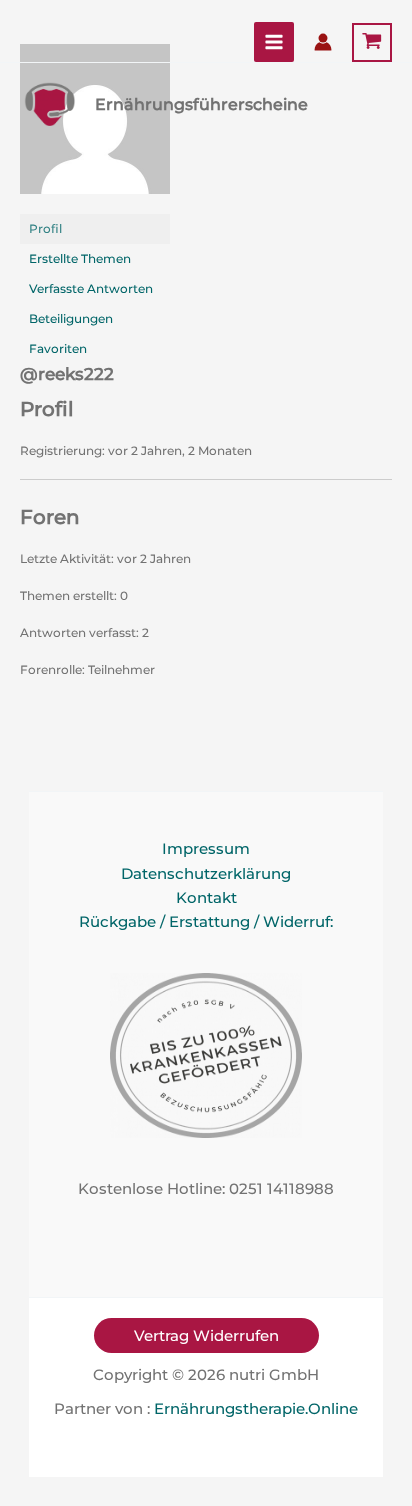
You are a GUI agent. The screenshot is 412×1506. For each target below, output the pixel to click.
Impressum (206, 849)
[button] (206, 1335)
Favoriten (58, 348)
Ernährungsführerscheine (201, 104)
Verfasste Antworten (91, 288)
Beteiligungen (71, 318)
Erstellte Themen (80, 258)
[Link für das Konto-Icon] (323, 42)
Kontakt (206, 898)
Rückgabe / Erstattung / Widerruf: (206, 922)
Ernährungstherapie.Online (256, 1409)
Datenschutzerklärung (206, 874)
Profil (45, 228)
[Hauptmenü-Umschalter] (274, 42)
